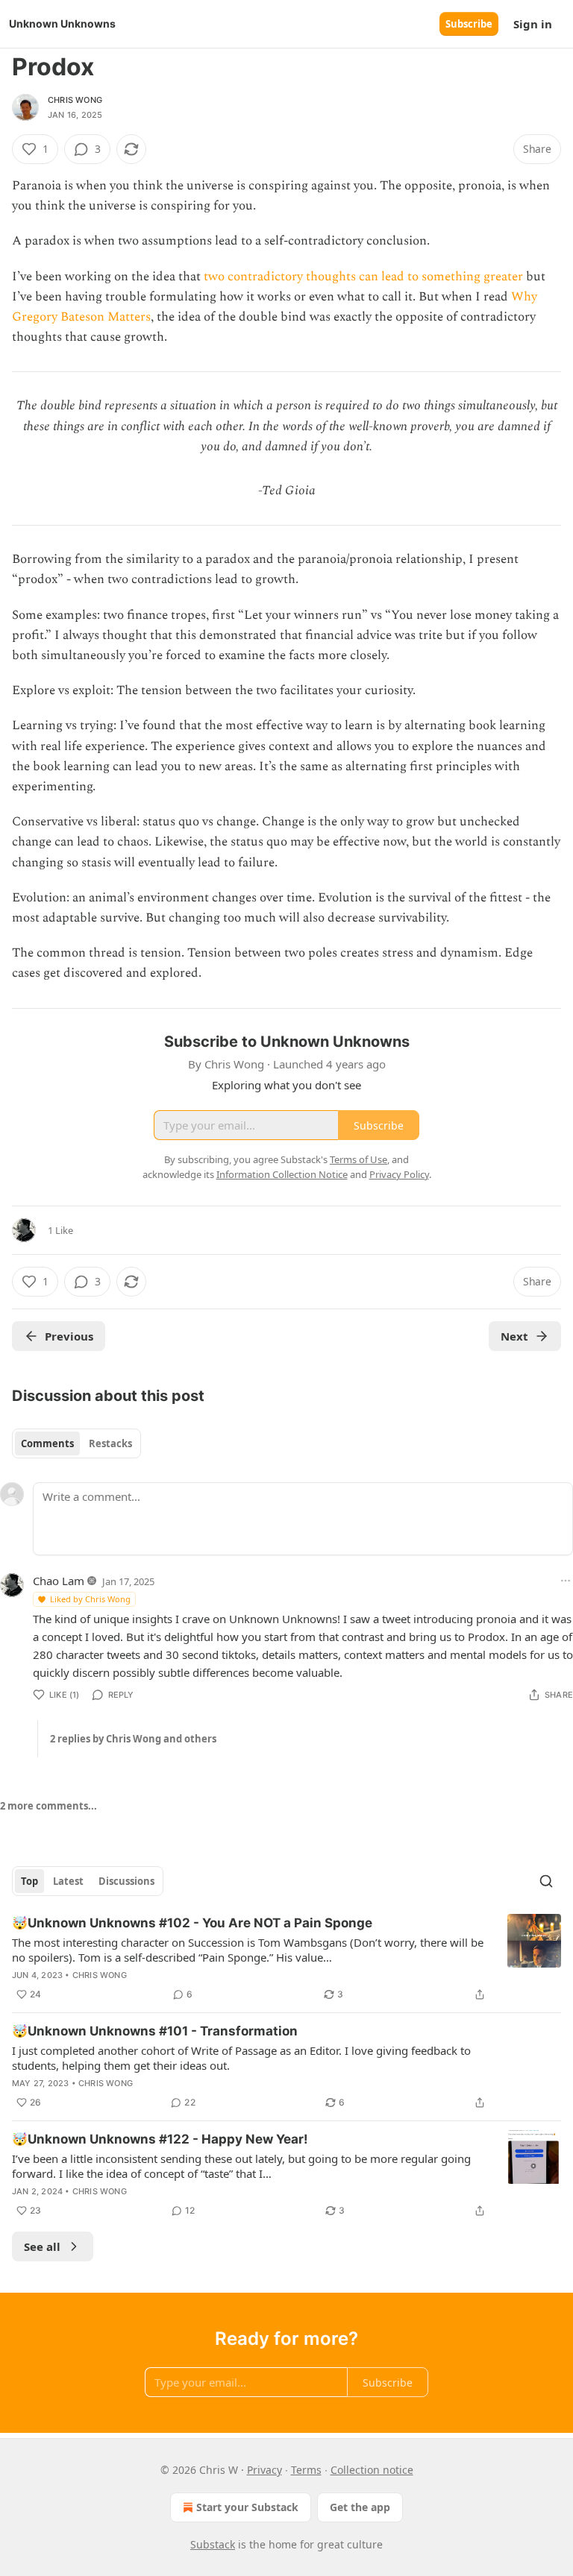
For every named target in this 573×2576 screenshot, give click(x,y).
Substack (213, 2544)
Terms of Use (358, 1159)
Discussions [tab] (126, 1881)
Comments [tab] (47, 1443)
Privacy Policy (399, 1174)
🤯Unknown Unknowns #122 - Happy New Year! (160, 2139)
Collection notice (372, 2470)
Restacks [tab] (110, 1443)
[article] (286, 1959)
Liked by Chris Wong (90, 1599)
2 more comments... (48, 1806)
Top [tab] (29, 1881)
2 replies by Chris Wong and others (133, 1739)
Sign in (533, 24)
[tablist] (76, 1443)
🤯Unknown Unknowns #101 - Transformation (155, 2031)
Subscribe (469, 24)
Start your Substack (247, 2507)
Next (514, 1336)
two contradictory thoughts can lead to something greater (363, 277)
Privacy (264, 2470)
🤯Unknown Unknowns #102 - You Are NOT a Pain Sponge (192, 1923)
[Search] (546, 1881)
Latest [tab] (68, 1881)
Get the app (360, 2507)
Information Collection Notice (282, 1174)
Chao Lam (59, 1581)
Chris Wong (75, 100)
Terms (306, 2470)
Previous (69, 1336)
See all (42, 2246)
